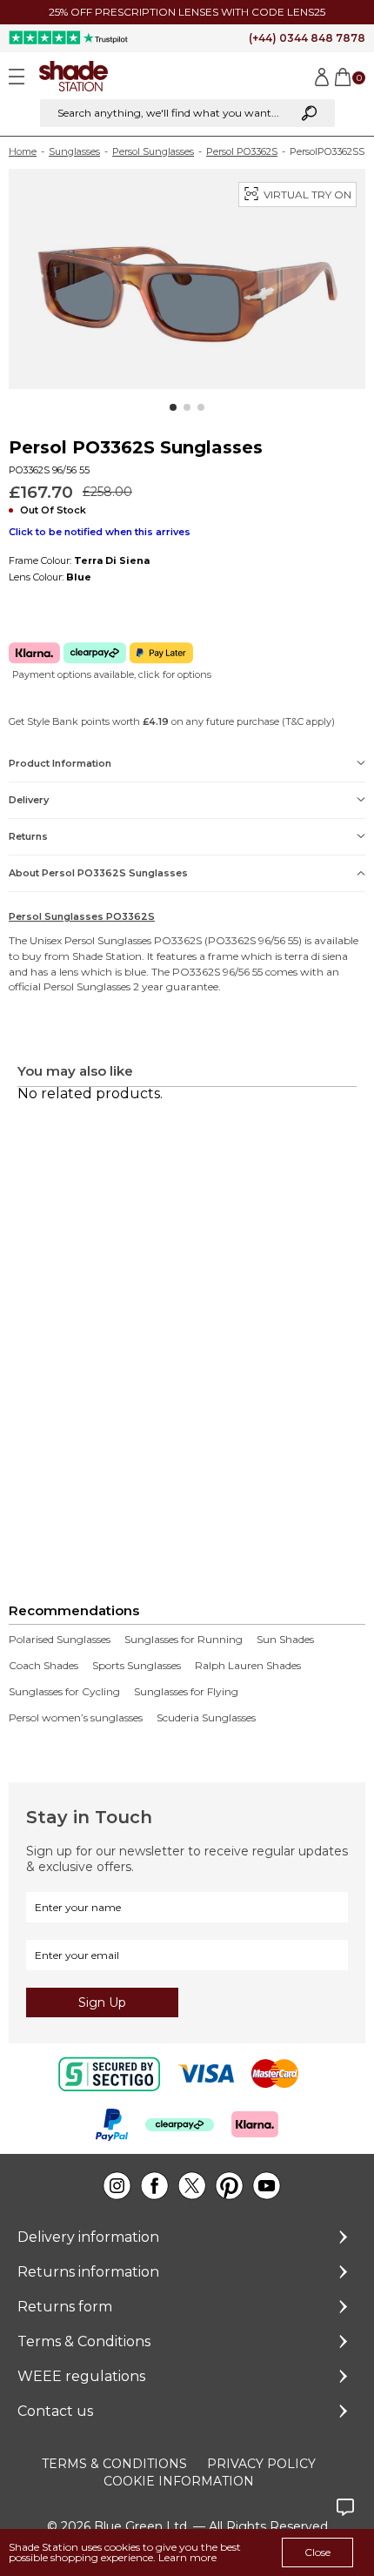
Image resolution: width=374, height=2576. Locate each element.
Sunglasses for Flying (186, 1692)
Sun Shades (285, 1640)
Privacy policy (261, 2464)
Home (23, 151)
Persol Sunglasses (153, 151)
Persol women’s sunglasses (76, 1718)
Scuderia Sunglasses (206, 1718)
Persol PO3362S (242, 151)
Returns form (65, 2307)
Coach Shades (43, 1666)
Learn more (187, 2557)
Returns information (88, 2272)
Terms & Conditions (84, 2341)
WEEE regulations (81, 2376)
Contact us (55, 2411)
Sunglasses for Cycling (64, 1692)
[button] (173, 407)
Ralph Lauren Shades (248, 1666)
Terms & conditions (114, 2464)
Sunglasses (74, 151)
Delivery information (88, 2237)
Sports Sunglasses (137, 1666)
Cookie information (179, 2481)
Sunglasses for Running (184, 1640)
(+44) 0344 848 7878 (307, 38)
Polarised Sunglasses (60, 1640)
